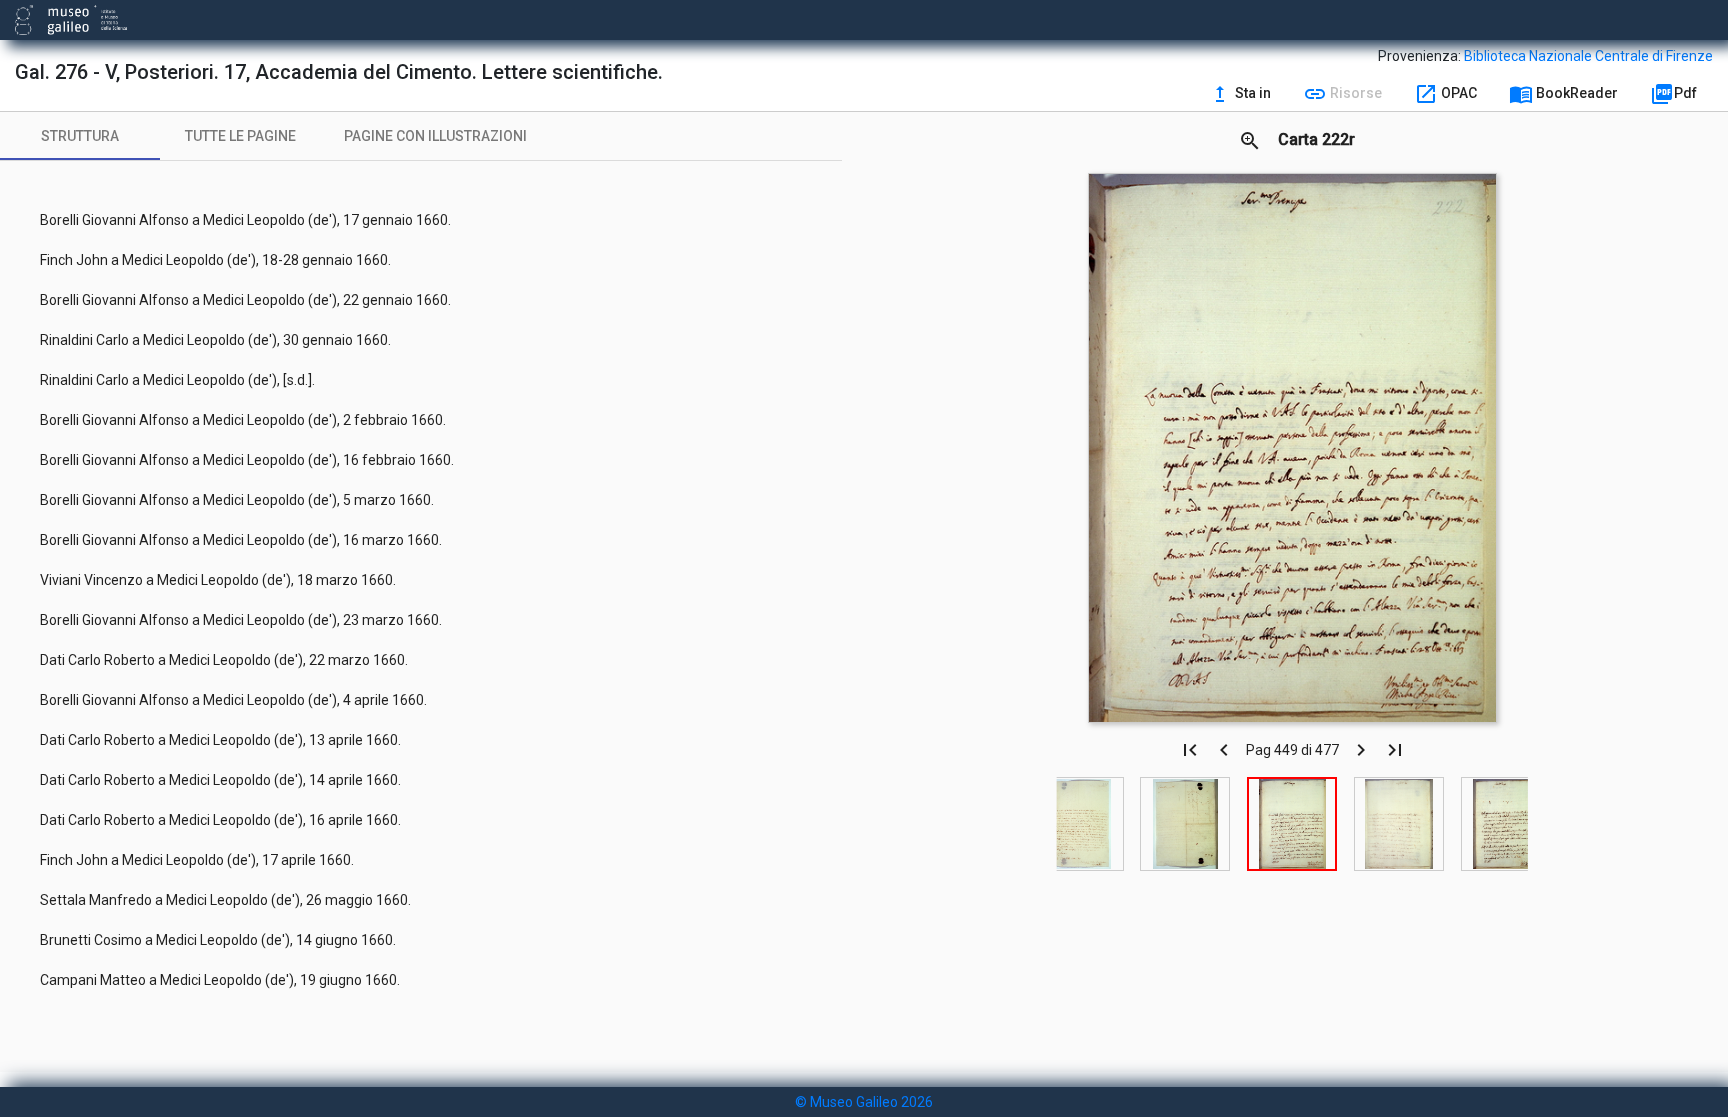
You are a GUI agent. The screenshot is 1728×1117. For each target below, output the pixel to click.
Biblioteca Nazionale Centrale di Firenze (1588, 56)
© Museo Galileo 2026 (864, 1102)
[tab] (80, 136)
